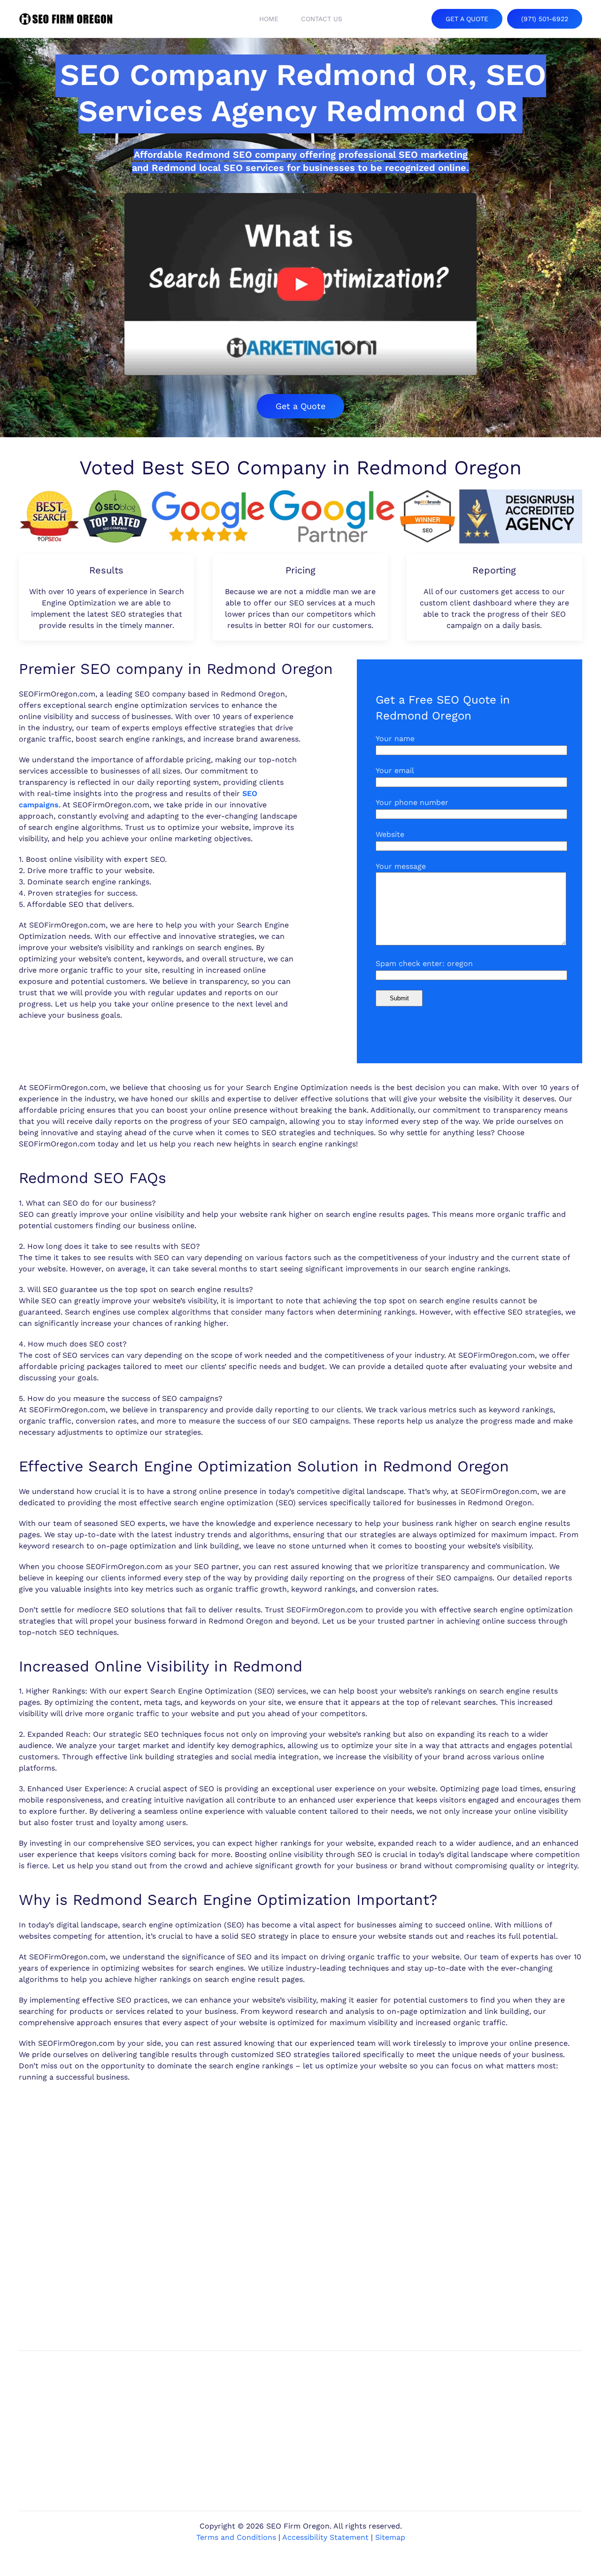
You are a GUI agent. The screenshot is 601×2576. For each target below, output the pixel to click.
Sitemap (390, 2537)
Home (269, 19)
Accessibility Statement (325, 2537)
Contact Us (322, 19)
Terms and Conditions (236, 2537)
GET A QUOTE (467, 19)
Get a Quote (300, 406)
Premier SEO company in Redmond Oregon (176, 669)
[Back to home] (66, 19)
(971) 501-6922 (545, 19)
